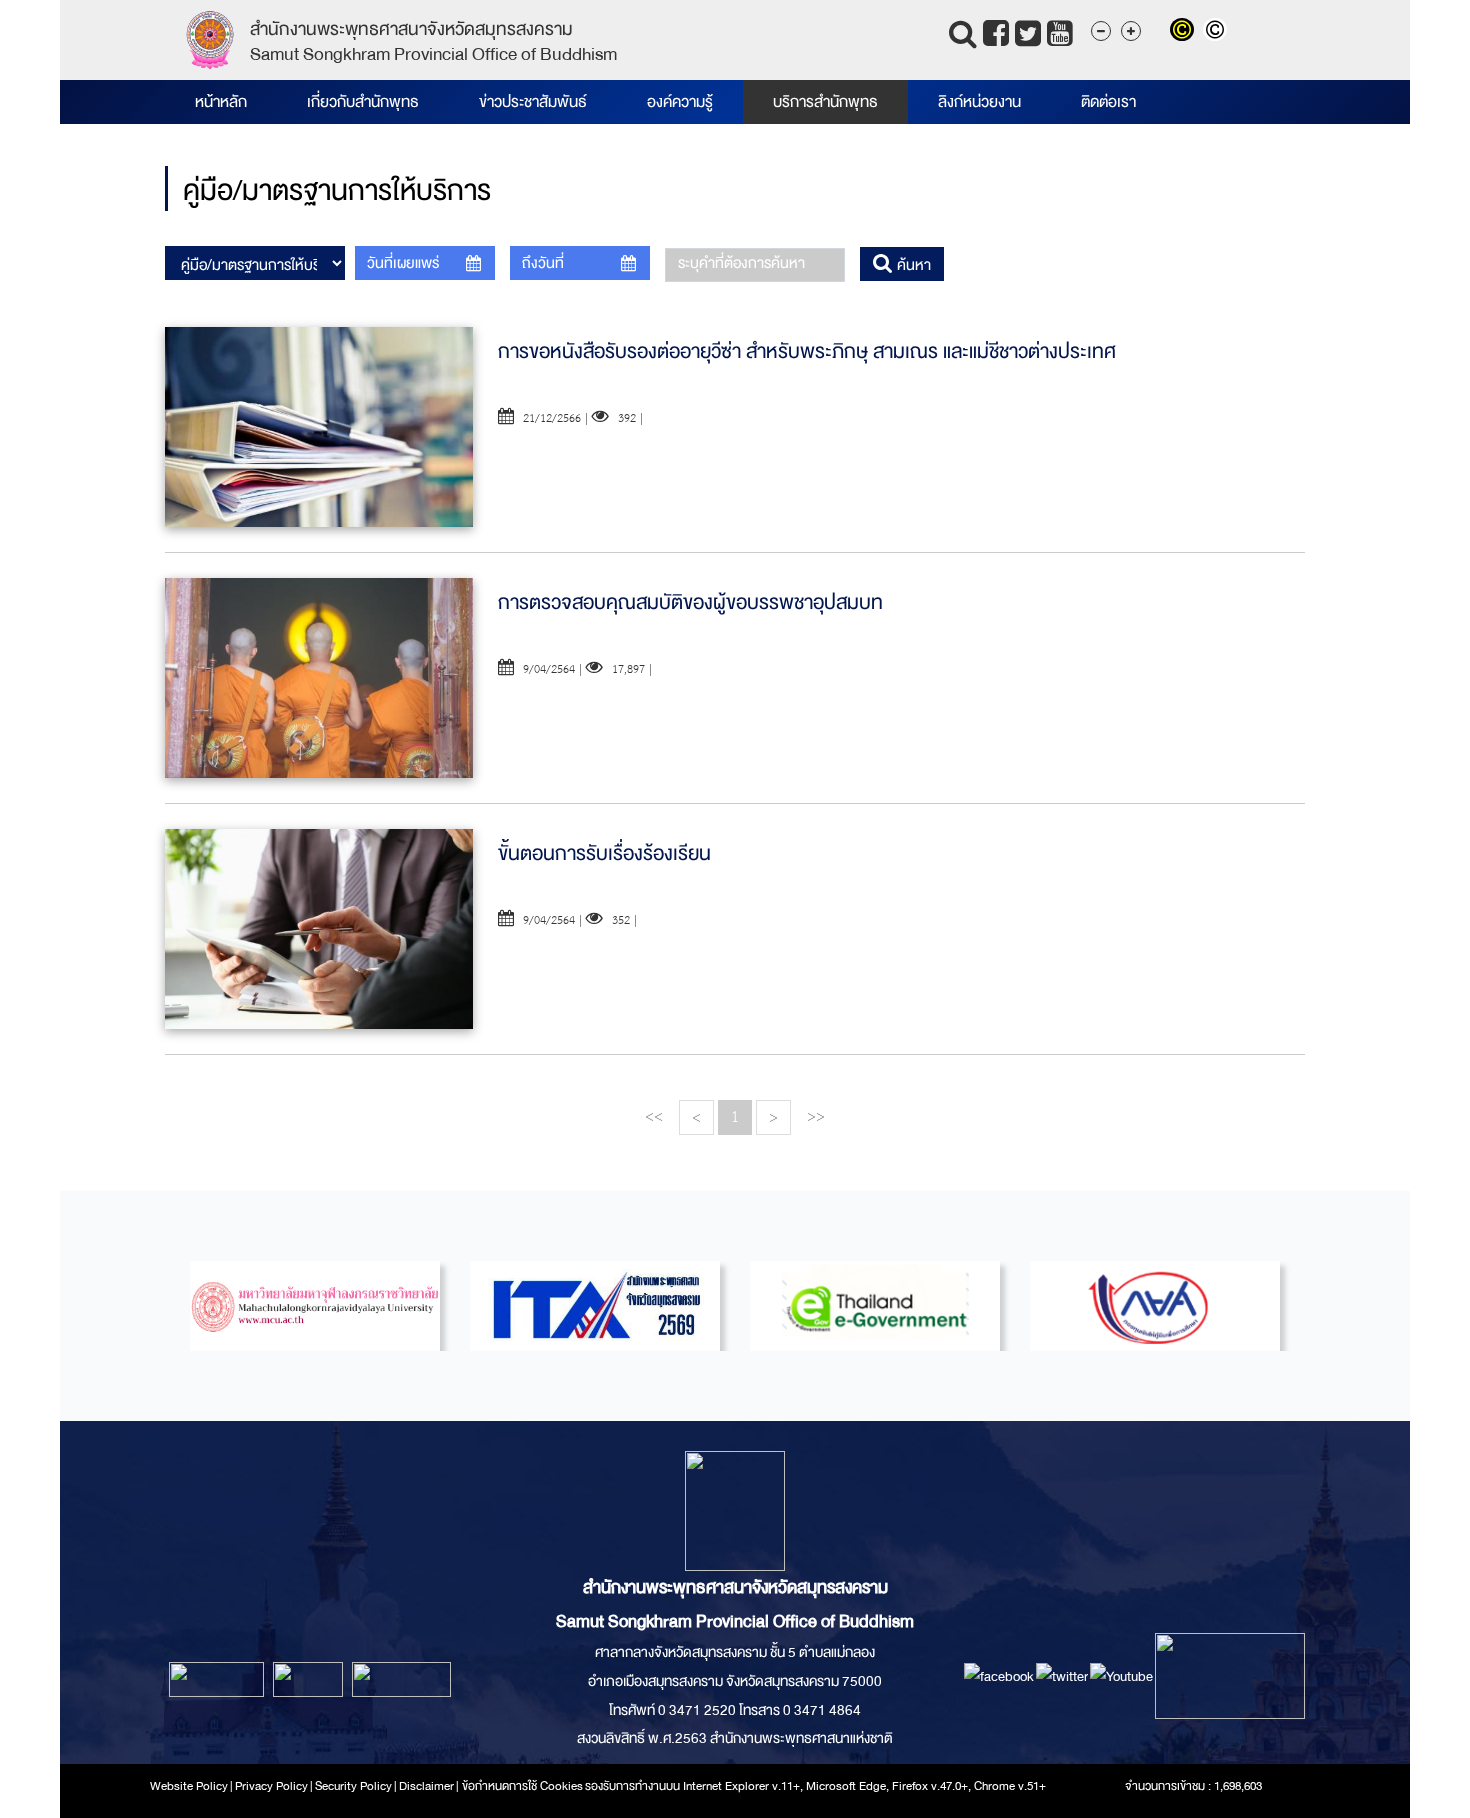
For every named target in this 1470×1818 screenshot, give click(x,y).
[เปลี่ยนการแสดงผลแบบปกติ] (1217, 32)
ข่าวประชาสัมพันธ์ (533, 102)
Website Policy (189, 1786)
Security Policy (353, 1786)
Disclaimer (427, 1786)
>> (816, 1116)
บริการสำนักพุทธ (825, 102)
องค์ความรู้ (680, 102)
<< (654, 1116)
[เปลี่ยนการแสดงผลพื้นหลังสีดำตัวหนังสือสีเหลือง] (1186, 32)
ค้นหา (912, 265)
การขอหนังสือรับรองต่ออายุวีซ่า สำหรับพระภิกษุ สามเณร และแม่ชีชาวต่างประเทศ (807, 351)
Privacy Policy (271, 1786)
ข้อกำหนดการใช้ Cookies (522, 1786)
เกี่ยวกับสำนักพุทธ (363, 102)
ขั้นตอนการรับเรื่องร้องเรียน (604, 853)
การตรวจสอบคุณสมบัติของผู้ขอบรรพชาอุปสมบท (690, 602)
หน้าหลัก (221, 102)
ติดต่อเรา (1108, 102)
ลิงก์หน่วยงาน (979, 102)
